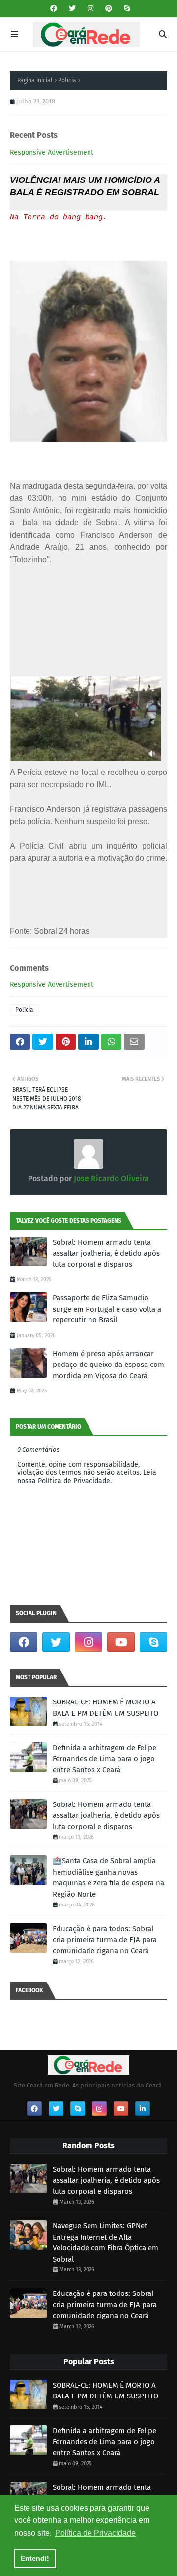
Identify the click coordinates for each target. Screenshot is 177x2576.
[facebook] (54, 9)
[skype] (126, 9)
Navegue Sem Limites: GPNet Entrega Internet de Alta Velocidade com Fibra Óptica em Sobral (105, 2242)
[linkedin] (143, 2109)
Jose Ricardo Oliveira (110, 1178)
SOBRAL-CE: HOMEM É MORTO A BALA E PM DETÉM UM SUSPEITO (105, 1708)
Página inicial (35, 80)
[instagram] (90, 9)
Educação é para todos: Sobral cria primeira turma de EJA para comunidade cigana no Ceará (105, 1940)
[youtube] (121, 1642)
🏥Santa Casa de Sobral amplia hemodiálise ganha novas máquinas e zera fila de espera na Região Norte (108, 1878)
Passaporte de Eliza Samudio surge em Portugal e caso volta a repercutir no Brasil (107, 1309)
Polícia (67, 80)
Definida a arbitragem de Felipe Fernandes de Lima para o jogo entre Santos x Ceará (104, 1759)
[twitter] (72, 9)
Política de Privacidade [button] (95, 2533)
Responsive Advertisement (52, 152)
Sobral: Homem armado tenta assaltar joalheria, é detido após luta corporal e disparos (106, 1253)
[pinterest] (109, 9)
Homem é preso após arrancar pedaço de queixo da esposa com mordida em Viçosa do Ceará (108, 1365)
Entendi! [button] (35, 2558)
